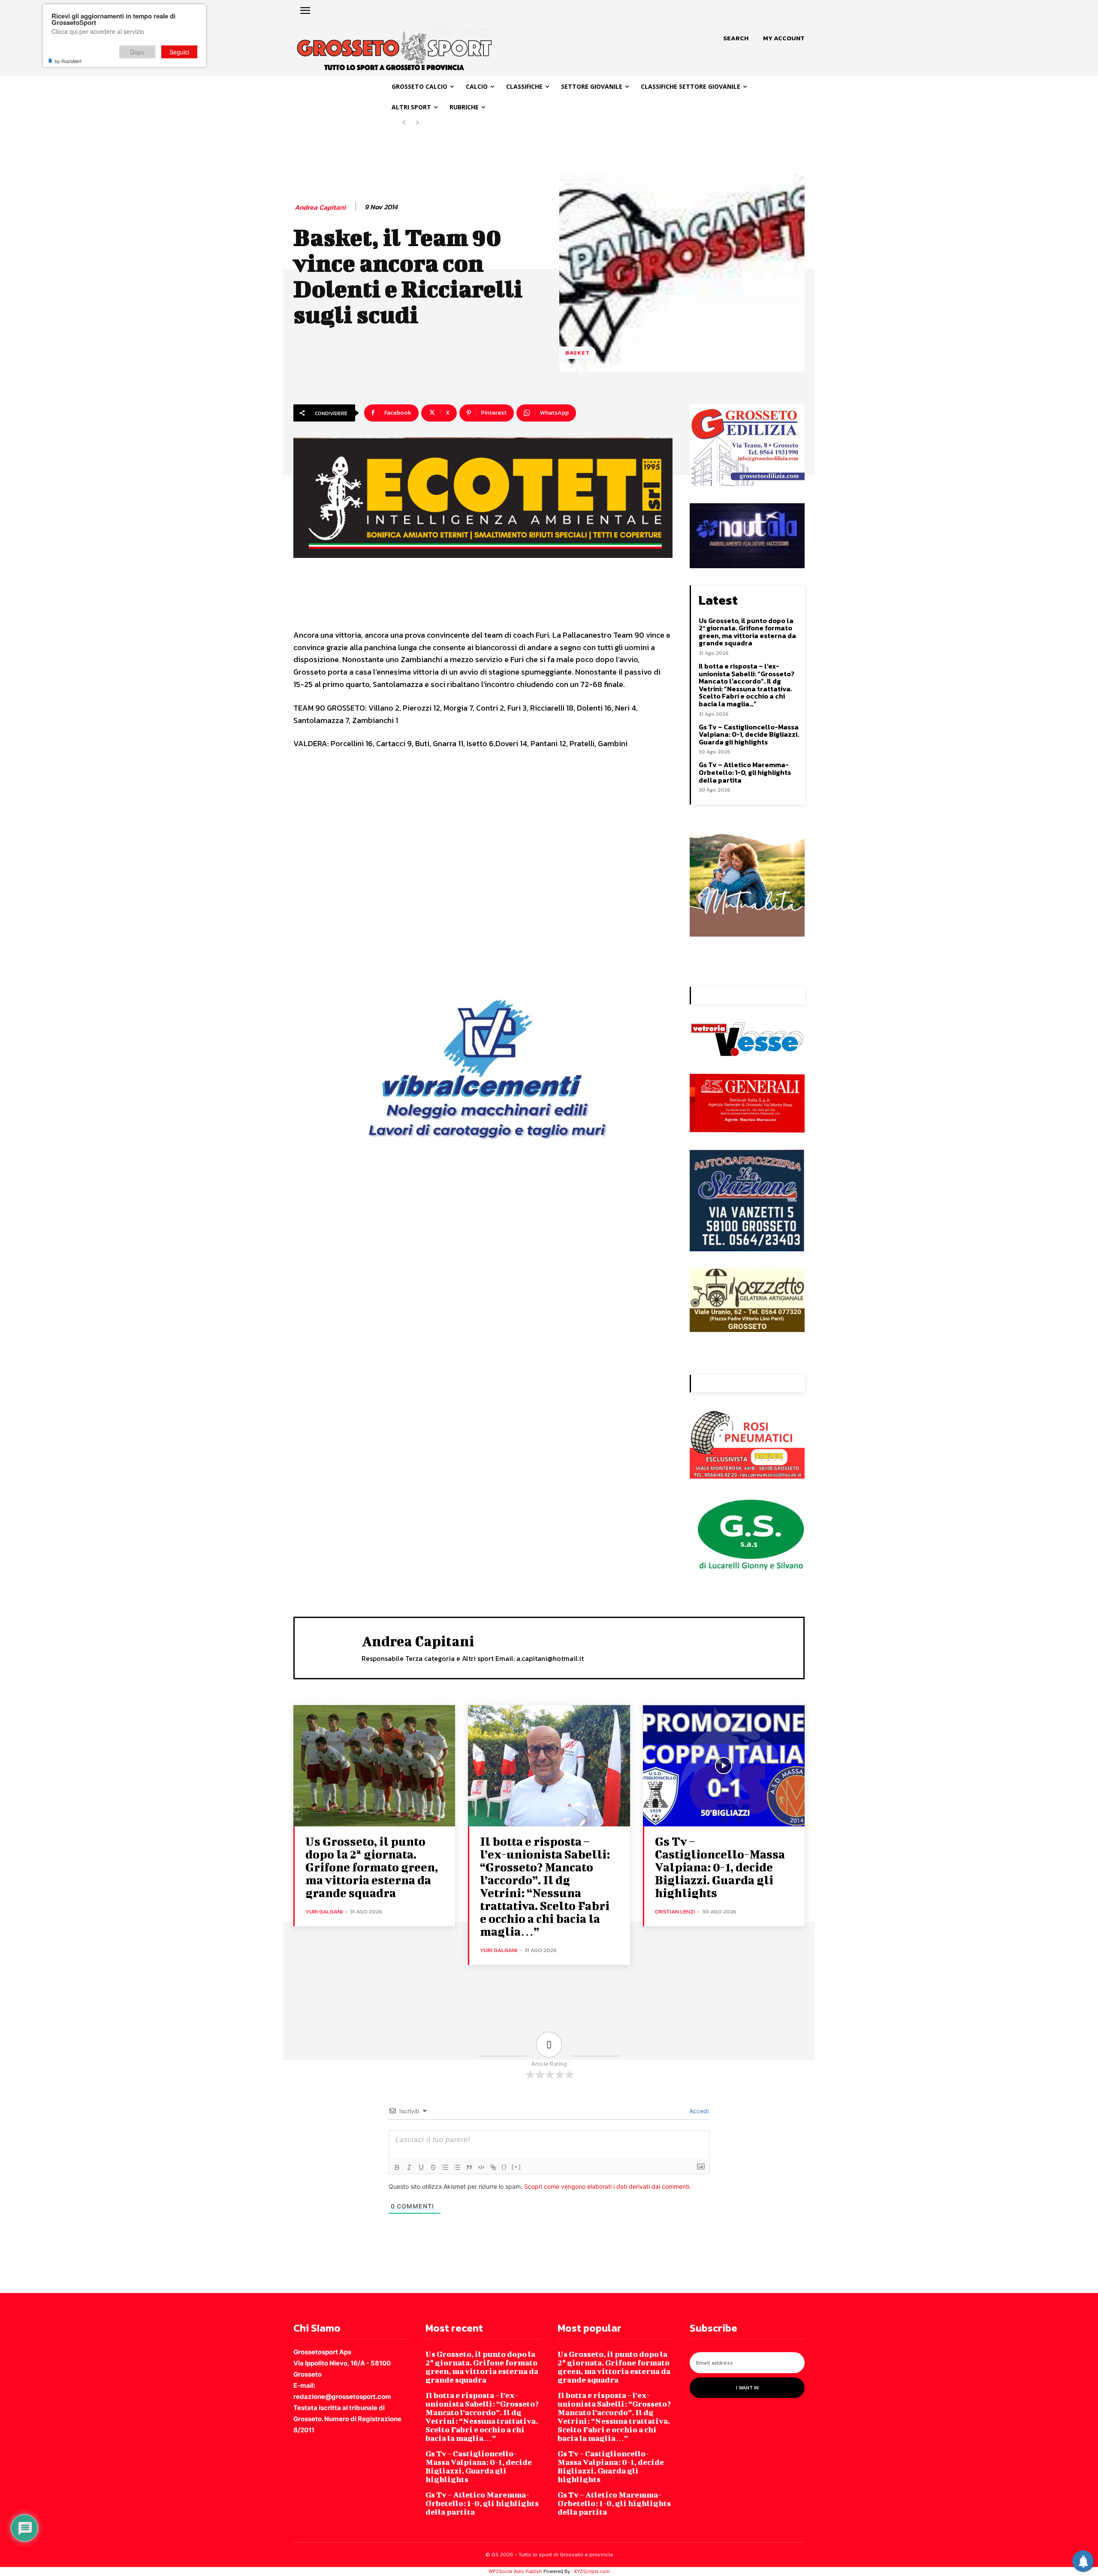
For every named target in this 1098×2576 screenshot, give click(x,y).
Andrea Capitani (320, 207)
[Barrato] (433, 2167)
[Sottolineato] (421, 2167)
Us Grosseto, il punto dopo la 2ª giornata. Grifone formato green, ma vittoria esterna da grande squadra (747, 632)
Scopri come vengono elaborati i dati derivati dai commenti (607, 2186)
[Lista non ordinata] (457, 2167)
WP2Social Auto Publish (515, 2571)
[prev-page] (404, 123)
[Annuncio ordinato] (445, 2167)
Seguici (179, 52)
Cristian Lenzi (675, 1912)
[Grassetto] (397, 2167)
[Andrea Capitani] (328, 1647)
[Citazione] (469, 2167)
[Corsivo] (409, 2167)
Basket (578, 353)
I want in (747, 2388)
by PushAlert (68, 61)
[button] (736, 38)
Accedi (698, 2111)
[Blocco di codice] (481, 2167)
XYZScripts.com (592, 2571)
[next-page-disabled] (418, 123)
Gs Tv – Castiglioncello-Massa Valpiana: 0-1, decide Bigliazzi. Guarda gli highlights (749, 734)
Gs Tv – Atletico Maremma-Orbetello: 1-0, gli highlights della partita (745, 772)
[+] (516, 2167)
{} (504, 2167)
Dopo (137, 52)
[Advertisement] (483, 856)
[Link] (493, 2167)
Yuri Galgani (324, 1912)
